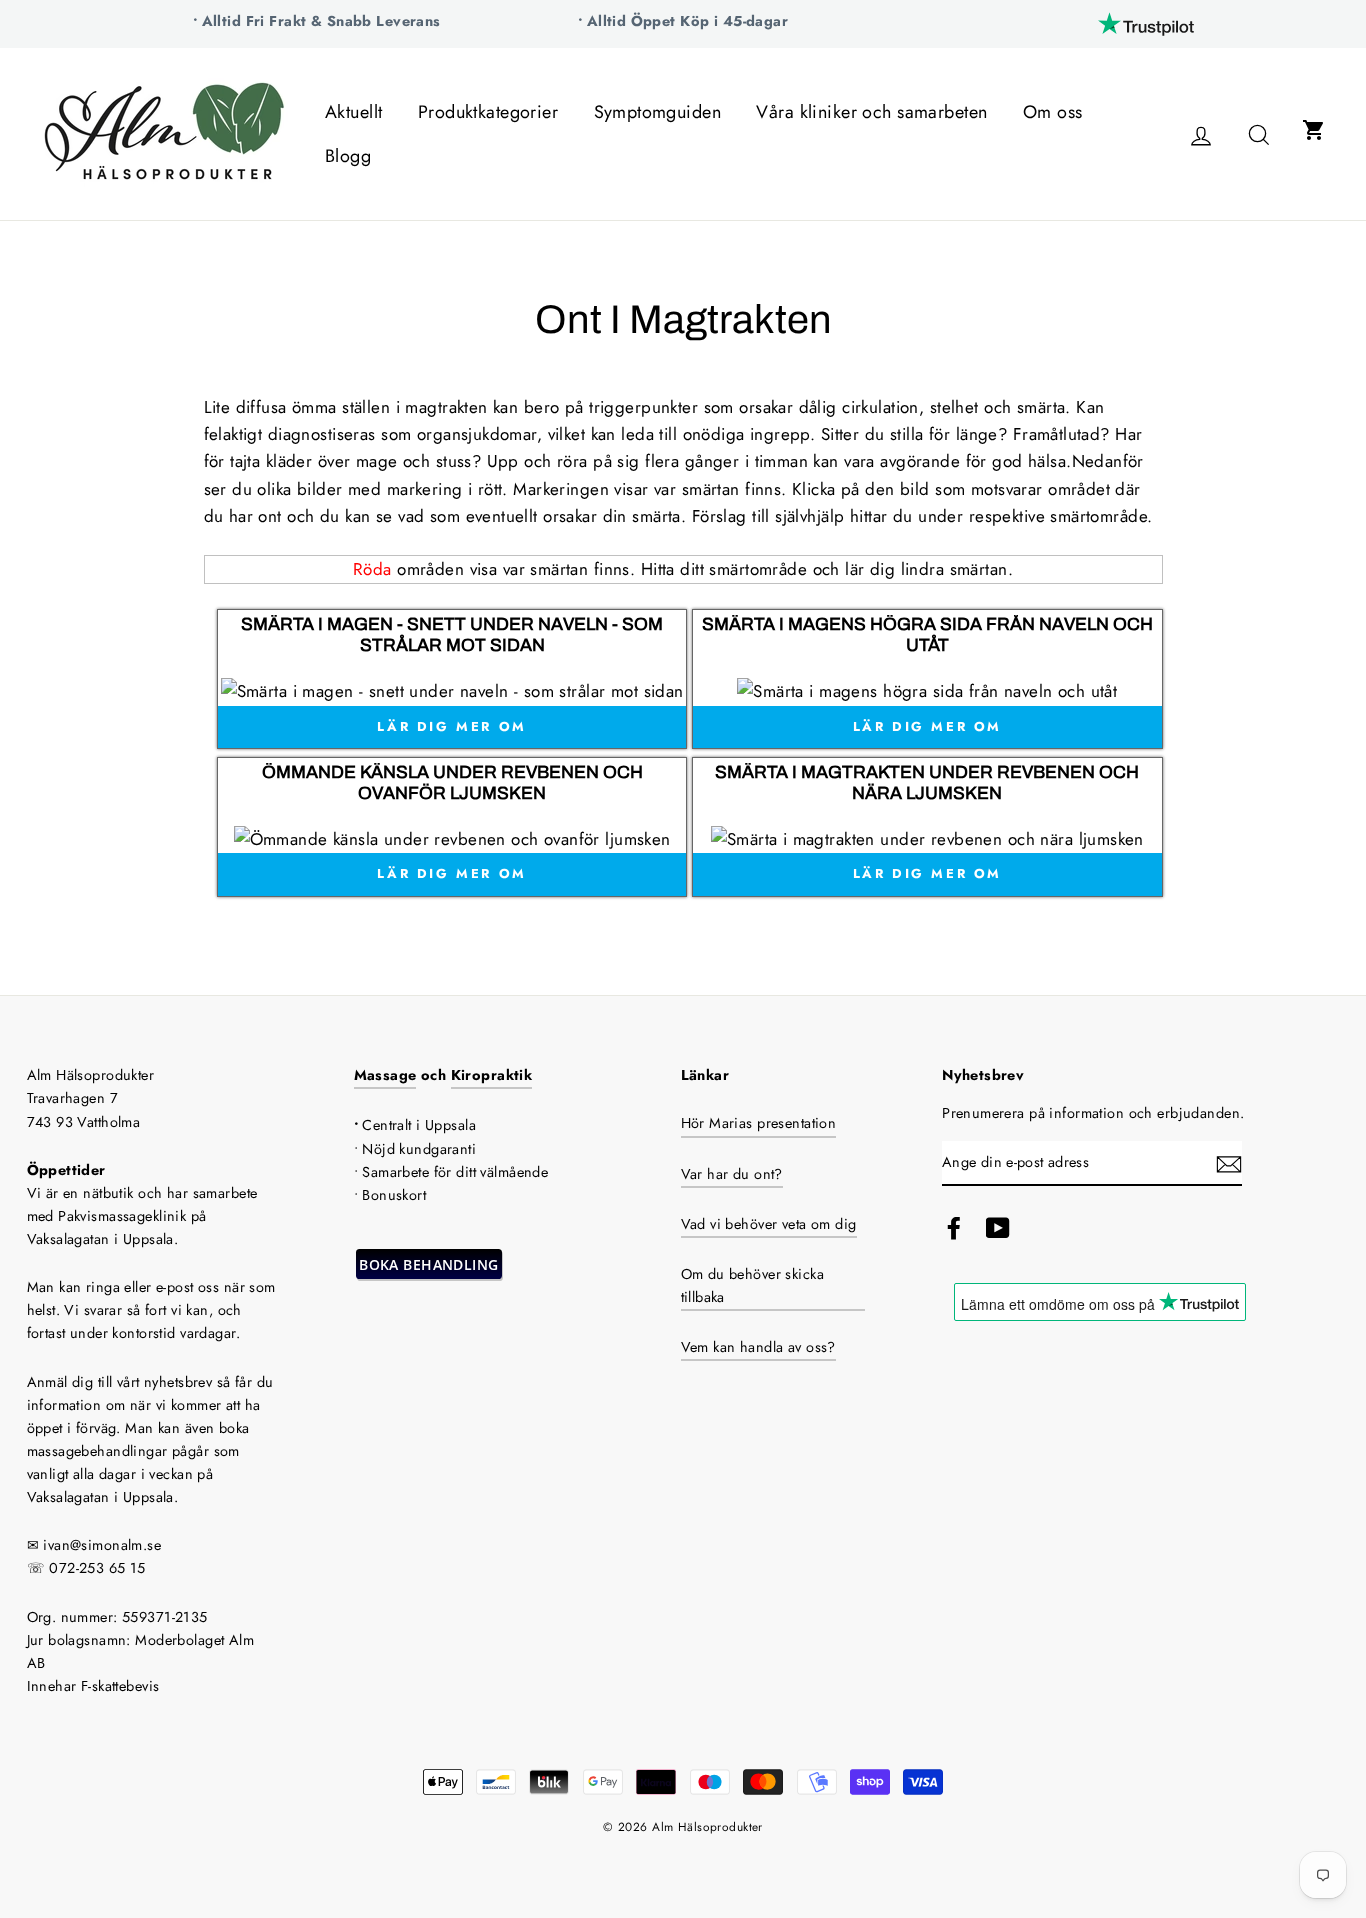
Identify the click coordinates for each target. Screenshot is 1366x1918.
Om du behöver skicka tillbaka (753, 1285)
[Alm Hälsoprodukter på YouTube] (998, 1228)
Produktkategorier (488, 112)
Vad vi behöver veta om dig (769, 1224)
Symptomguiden (658, 112)
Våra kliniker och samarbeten (871, 112)
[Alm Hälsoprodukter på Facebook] (954, 1228)
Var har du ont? (732, 1174)
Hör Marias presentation (759, 1123)
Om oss (1053, 112)
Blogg (348, 156)
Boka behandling (428, 1264)
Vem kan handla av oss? (758, 1347)
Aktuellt (353, 112)
